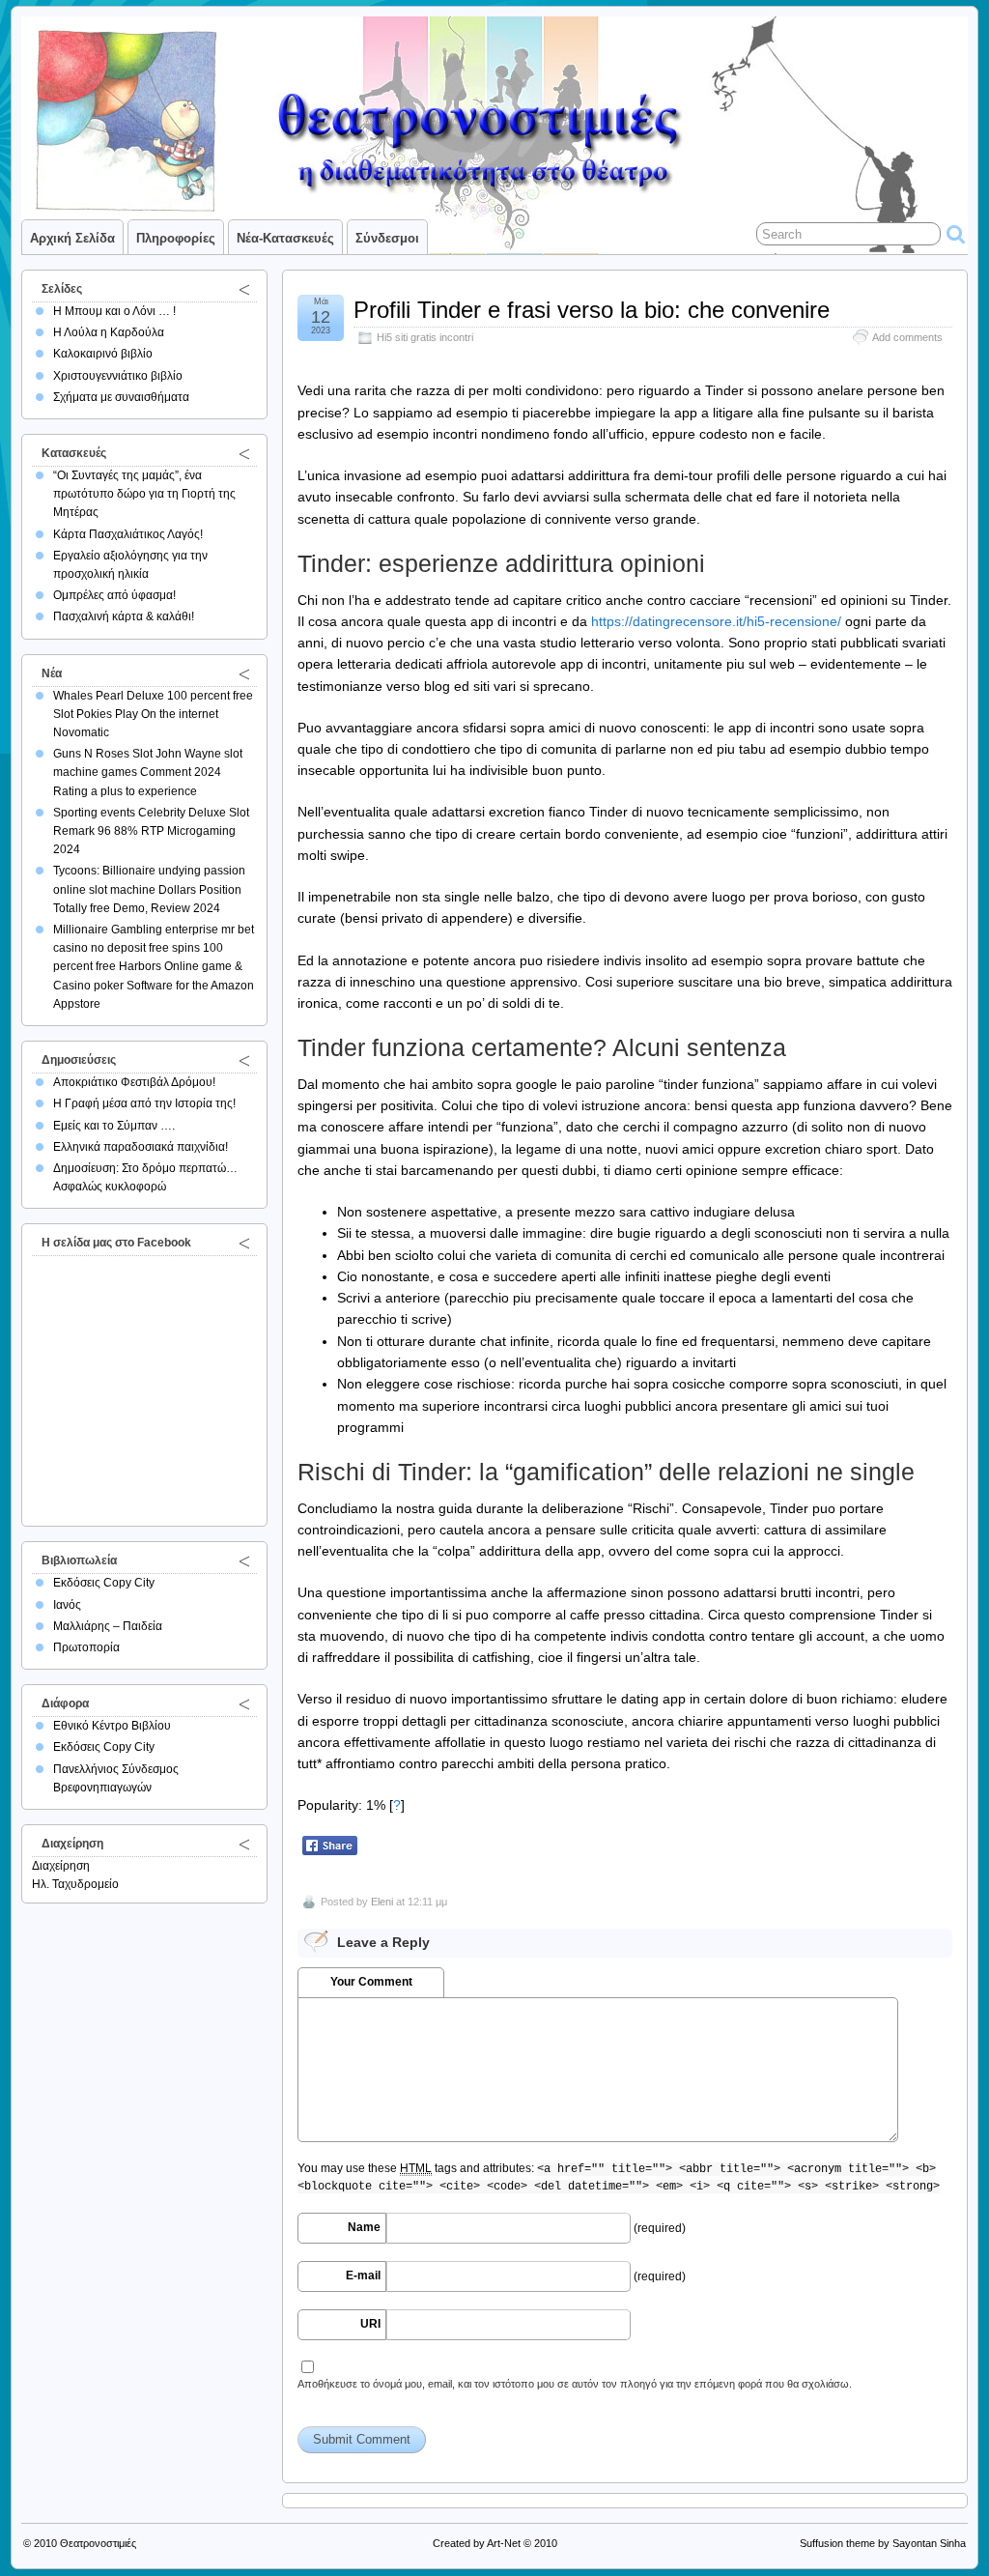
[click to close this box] (244, 289)
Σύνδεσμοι (387, 238)
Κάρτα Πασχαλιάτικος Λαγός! (128, 534)
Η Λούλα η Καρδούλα (109, 332)
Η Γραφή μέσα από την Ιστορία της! (144, 1103)
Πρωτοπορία (86, 1647)
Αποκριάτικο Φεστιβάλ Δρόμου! (134, 1082)
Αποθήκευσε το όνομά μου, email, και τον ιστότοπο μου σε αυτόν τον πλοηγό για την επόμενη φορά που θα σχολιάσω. (575, 2384)
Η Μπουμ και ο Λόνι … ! (114, 311)
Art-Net (504, 2543)
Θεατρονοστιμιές (98, 2543)
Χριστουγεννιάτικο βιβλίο (118, 376)
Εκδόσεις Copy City (104, 1583)
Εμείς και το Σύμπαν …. (114, 1126)
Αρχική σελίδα (72, 238)
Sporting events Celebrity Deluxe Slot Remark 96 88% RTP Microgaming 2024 (151, 831)
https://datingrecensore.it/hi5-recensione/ (716, 621)
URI (370, 2324)
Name (364, 2227)
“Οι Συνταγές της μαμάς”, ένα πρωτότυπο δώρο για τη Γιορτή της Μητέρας (144, 494)
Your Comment (371, 1982)
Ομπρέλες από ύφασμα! (114, 595)
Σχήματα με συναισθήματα (121, 397)
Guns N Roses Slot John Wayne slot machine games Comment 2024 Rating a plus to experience (148, 772)
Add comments (907, 337)
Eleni (382, 1902)
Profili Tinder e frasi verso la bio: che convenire (592, 310)
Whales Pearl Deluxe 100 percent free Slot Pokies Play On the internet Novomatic (153, 714)
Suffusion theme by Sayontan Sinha (883, 2543)
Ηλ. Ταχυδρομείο (75, 1884)
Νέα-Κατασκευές (285, 238)
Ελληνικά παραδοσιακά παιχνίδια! (141, 1147)
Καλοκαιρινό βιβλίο (103, 354)
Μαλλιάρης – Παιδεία (108, 1626)
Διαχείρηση (61, 1866)
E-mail (363, 2275)
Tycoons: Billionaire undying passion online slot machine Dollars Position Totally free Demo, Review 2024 (149, 889)
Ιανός (67, 1605)
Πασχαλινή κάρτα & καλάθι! (124, 616)
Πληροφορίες (176, 238)
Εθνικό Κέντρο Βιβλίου (112, 1726)
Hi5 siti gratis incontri (425, 337)
